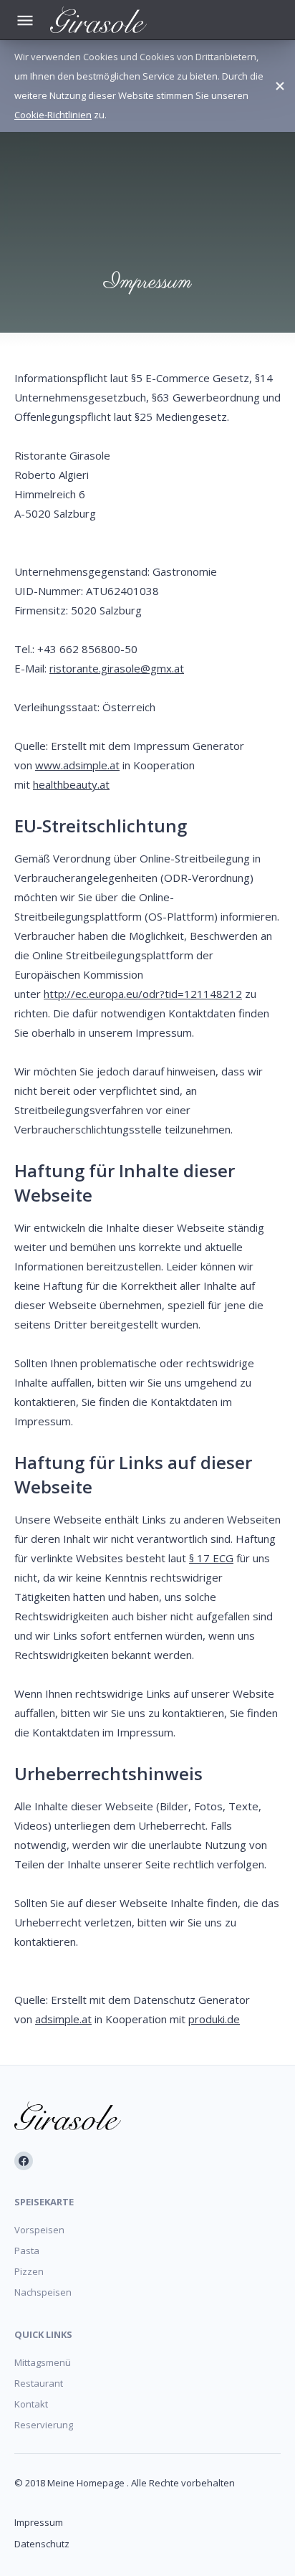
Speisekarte (44, 2202)
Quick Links (43, 2334)
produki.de (214, 2019)
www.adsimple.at (77, 765)
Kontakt (31, 2404)
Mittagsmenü (43, 2362)
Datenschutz (42, 2544)
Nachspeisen (43, 2292)
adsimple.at (63, 2019)
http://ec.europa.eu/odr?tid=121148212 (143, 994)
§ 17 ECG (211, 1558)
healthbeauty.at (71, 784)
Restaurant (39, 2383)
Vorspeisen (39, 2230)
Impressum (39, 2522)
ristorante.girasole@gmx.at (117, 668)
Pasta (27, 2251)
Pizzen (29, 2271)
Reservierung (44, 2425)
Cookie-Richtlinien (53, 115)
